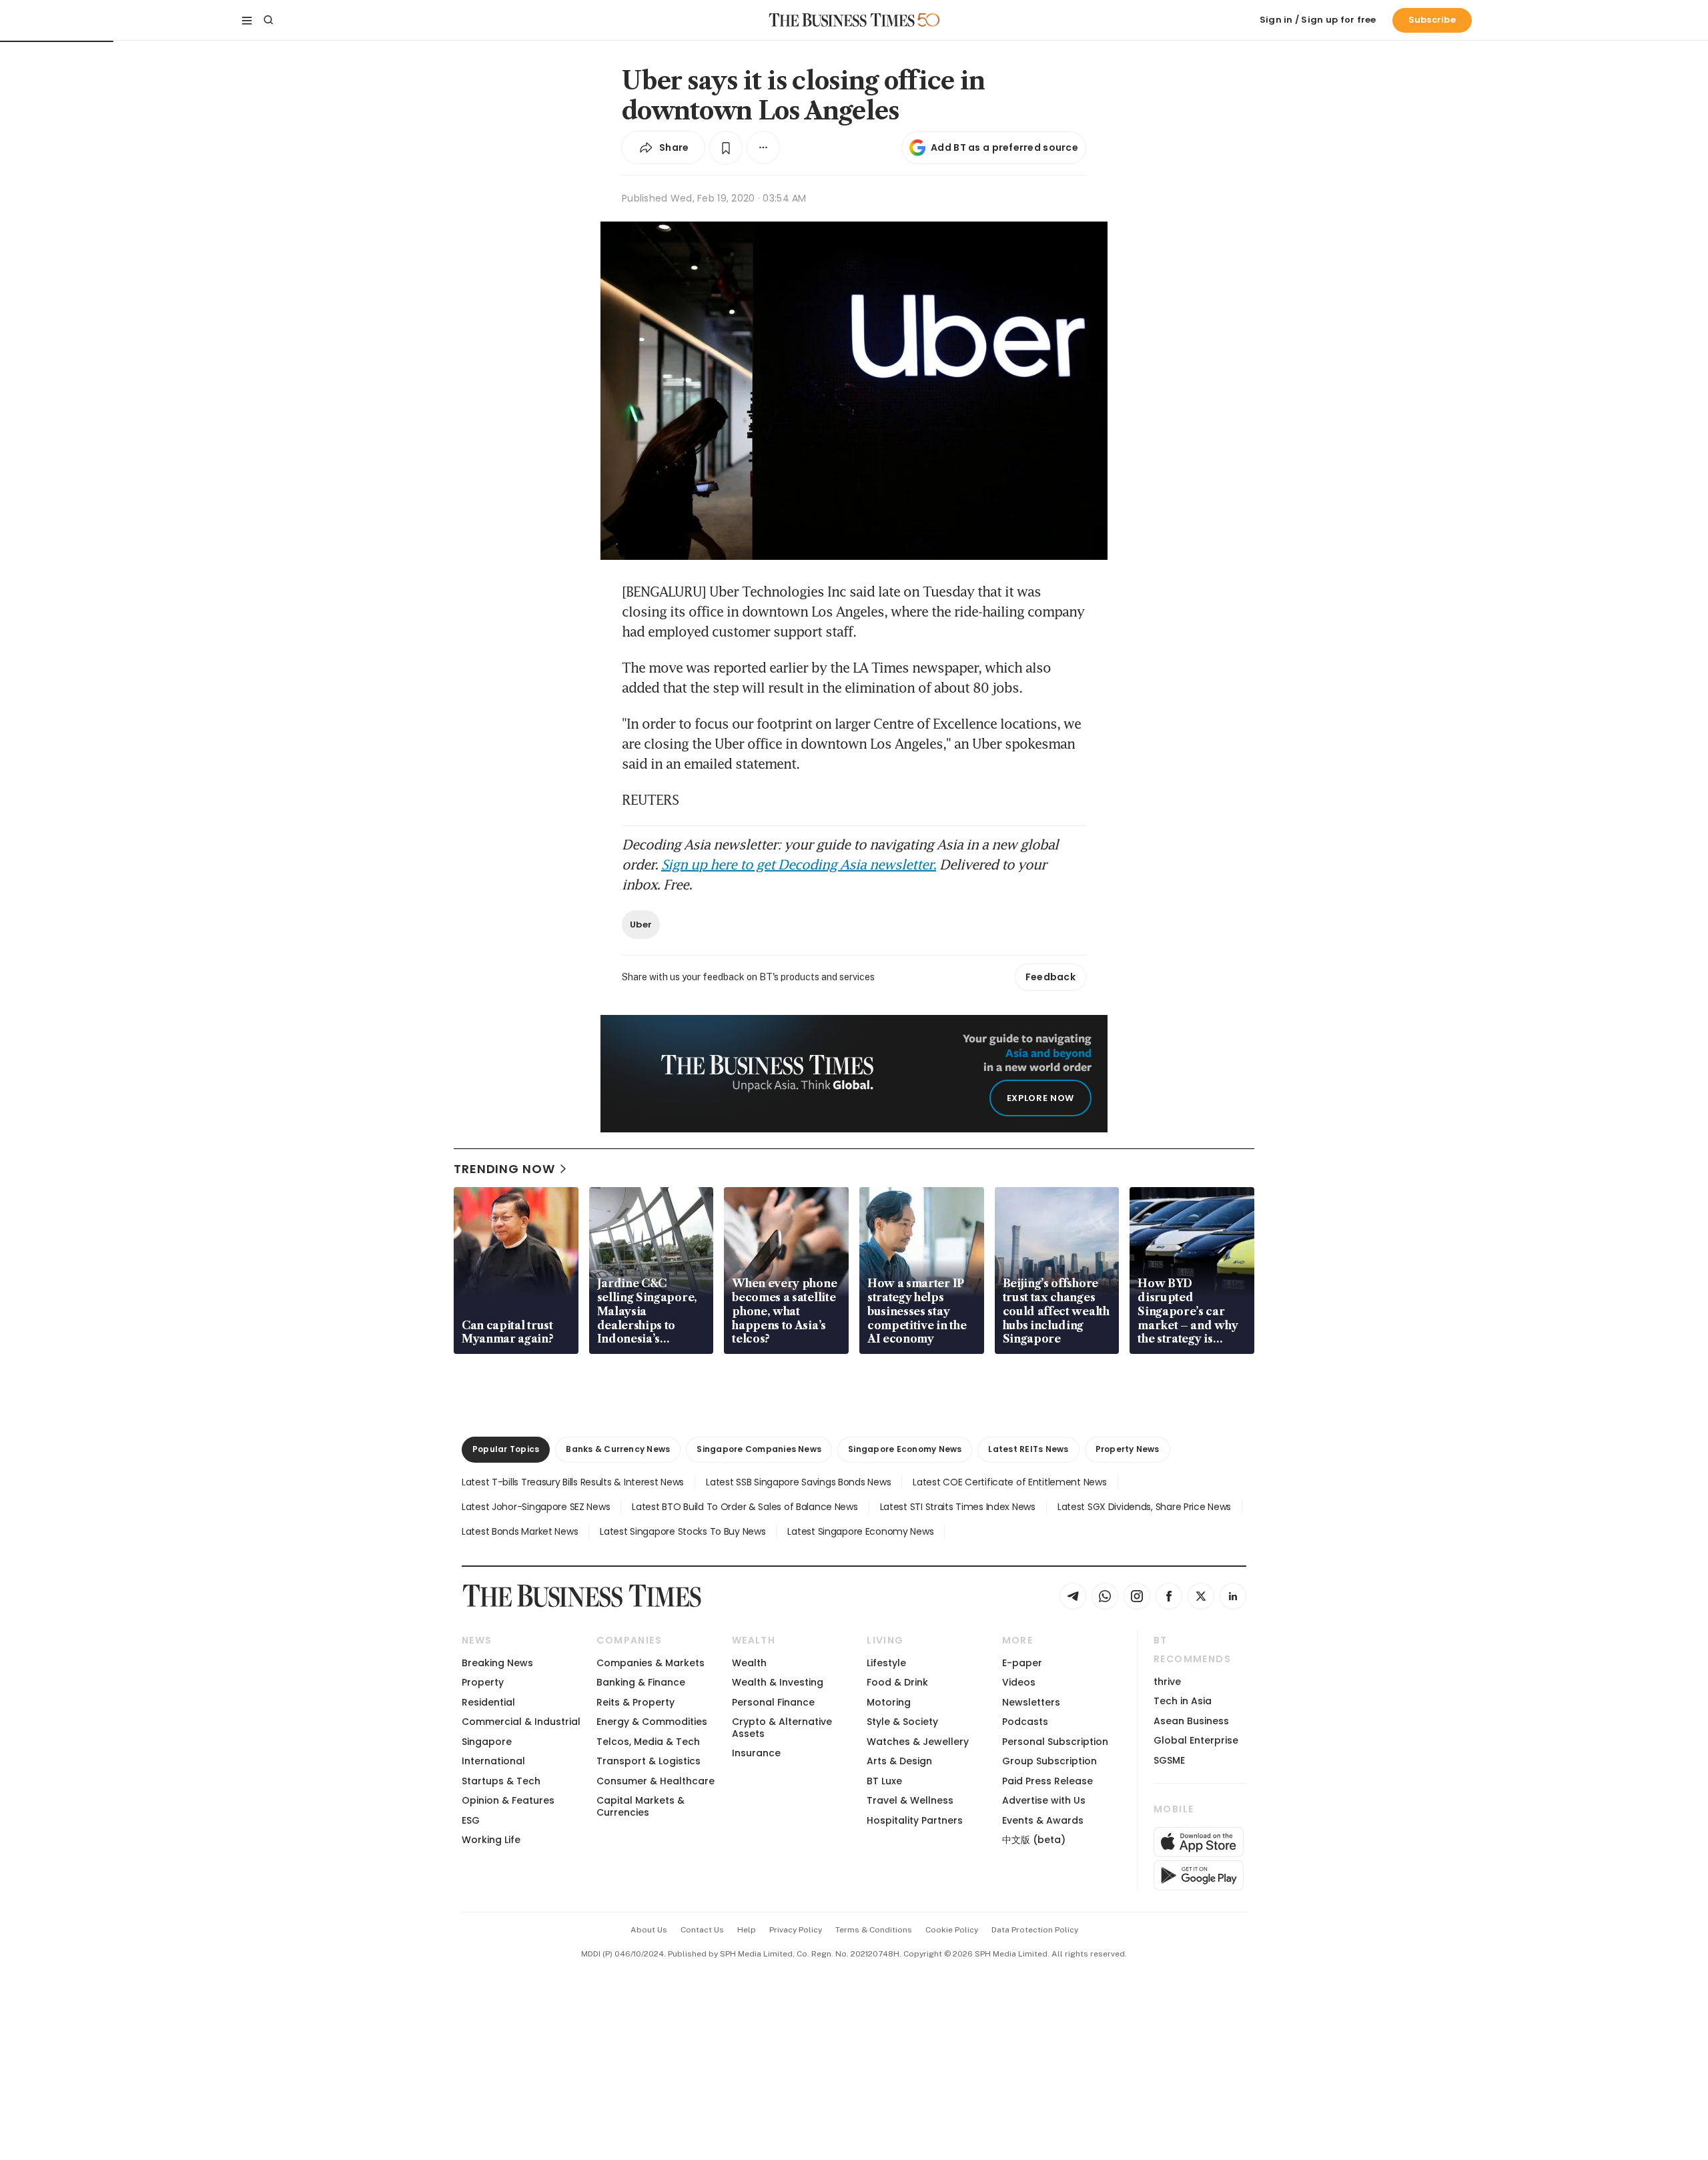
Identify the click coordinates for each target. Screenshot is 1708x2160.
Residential (488, 1702)
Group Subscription (1049, 1761)
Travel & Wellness (910, 1800)
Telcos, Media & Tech (648, 1742)
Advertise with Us (1044, 1800)
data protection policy (1035, 1930)
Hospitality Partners (915, 1820)
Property (483, 1682)
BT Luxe (884, 1781)
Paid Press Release (1047, 1781)
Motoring (889, 1702)
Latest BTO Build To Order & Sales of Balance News (745, 1507)
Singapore (487, 1742)
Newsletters (1031, 1702)
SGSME (1169, 1760)
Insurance (756, 1753)
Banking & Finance (641, 1682)
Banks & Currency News (618, 1449)
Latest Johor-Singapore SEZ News (536, 1507)
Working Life (491, 1840)
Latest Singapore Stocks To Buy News (683, 1531)
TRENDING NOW (504, 1169)
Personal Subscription (1055, 1742)
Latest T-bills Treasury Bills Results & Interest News (573, 1482)
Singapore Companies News (759, 1449)
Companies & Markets (651, 1663)
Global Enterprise (1196, 1740)
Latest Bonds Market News (520, 1531)
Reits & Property (635, 1702)
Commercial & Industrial (521, 1722)
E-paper (1022, 1663)
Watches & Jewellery (918, 1742)
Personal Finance (773, 1702)
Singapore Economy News (905, 1449)
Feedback (1050, 977)
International (493, 1761)
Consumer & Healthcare (656, 1781)
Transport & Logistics (649, 1761)
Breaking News (497, 1663)
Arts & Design (899, 1761)
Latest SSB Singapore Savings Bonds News (798, 1482)
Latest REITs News (1028, 1449)
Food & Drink (897, 1682)
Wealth (749, 1663)
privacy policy (796, 1930)
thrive (1167, 1682)
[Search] (268, 20)
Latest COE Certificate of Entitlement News (1009, 1482)
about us (649, 1930)
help (747, 1930)
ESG (471, 1820)
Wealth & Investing (778, 1682)
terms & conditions (874, 1930)
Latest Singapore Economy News (860, 1531)
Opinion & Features (508, 1800)
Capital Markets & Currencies (640, 1806)
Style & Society (902, 1722)
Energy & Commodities (652, 1722)
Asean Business (1191, 1721)
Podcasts (1025, 1722)
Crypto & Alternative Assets (782, 1727)
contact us (702, 1930)
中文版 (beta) (1034, 1840)
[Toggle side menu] (247, 20)
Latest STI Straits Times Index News (958, 1507)
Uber (641, 925)
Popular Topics (506, 1449)
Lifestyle (886, 1663)
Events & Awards (1043, 1820)
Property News (1128, 1449)
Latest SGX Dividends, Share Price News (1144, 1507)
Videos (1019, 1682)
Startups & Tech (501, 1781)
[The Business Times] (842, 20)
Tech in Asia (1183, 1701)
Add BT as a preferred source (1004, 147)
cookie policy (952, 1930)
